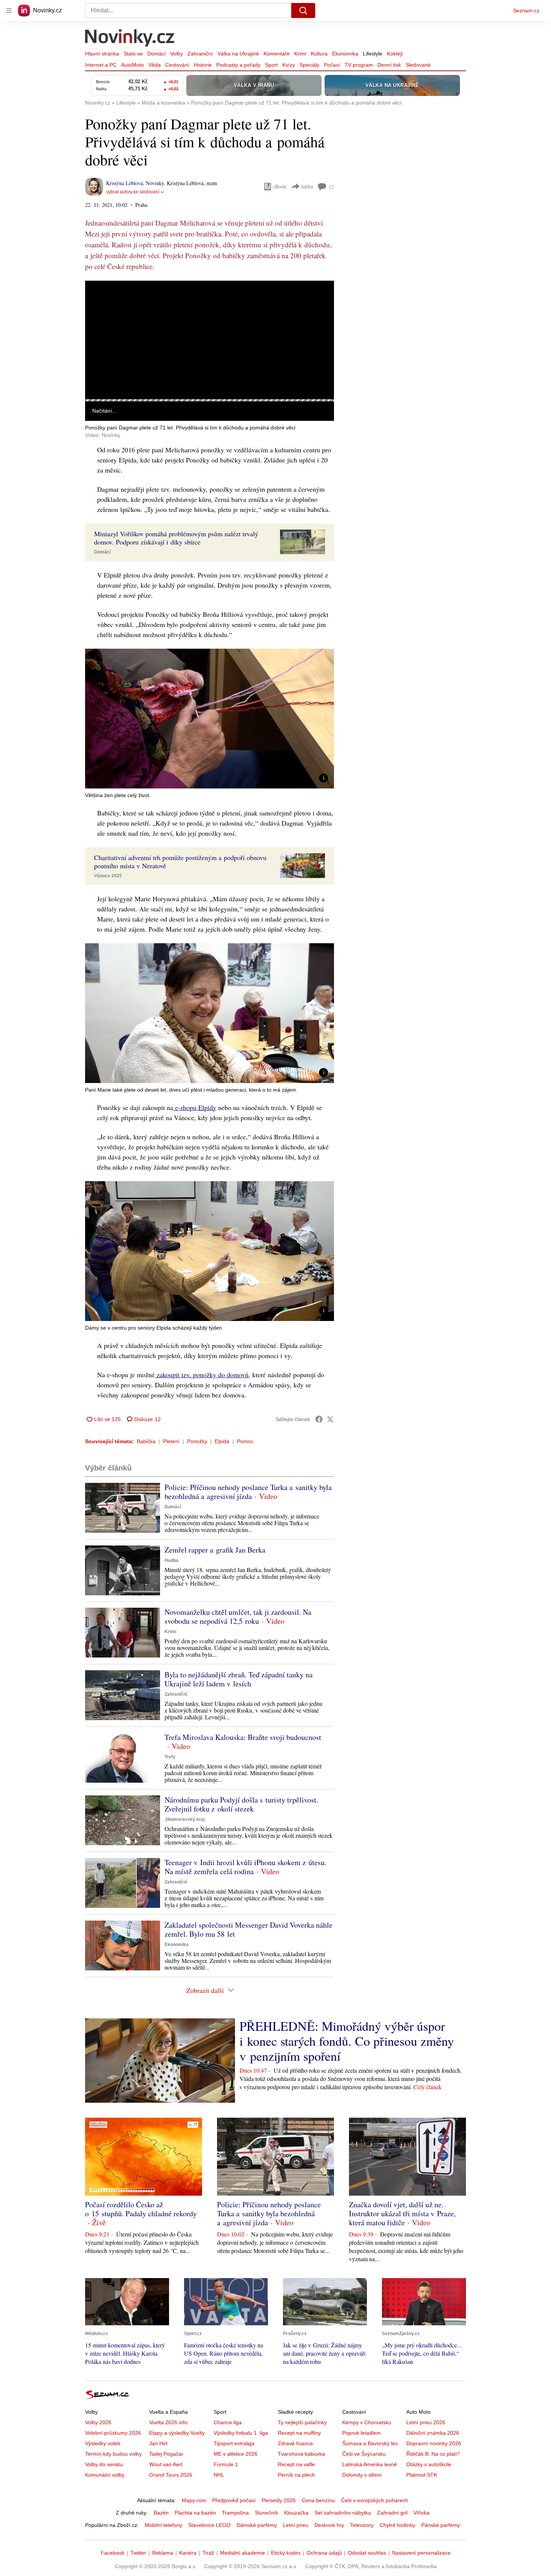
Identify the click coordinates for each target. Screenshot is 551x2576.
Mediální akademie (243, 2553)
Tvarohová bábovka (301, 2454)
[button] (210, 340)
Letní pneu (296, 2525)
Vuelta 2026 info (168, 2422)
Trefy (170, 1757)
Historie (203, 65)
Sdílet (307, 186)
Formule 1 (226, 2464)
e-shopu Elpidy (195, 1107)
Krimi (300, 54)
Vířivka (421, 2513)
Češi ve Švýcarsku (364, 2454)
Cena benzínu (318, 2500)
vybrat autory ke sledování (133, 192)
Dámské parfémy (257, 2525)
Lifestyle (373, 54)
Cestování (177, 65)
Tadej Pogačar (166, 2454)
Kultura (319, 54)
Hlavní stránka (102, 54)
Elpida (222, 1441)
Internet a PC (101, 65)
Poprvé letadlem (362, 2433)
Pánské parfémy (441, 2525)
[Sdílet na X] (330, 1419)
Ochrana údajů (324, 2553)
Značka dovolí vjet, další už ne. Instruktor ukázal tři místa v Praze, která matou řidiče (402, 2213)
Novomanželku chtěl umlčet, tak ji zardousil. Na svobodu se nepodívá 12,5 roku (238, 1616)
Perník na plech (296, 2475)
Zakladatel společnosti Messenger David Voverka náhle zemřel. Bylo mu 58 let (249, 1929)
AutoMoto (133, 65)
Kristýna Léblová (124, 183)
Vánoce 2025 (108, 876)
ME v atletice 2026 (236, 2454)
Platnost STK (422, 2475)
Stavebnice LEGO (209, 2525)
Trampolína (235, 2513)
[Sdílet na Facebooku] (319, 1419)
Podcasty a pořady (238, 65)
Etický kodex (286, 2553)
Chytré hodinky (398, 2525)
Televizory (362, 2525)
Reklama (163, 2553)
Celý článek (427, 2087)
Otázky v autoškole (429, 2464)
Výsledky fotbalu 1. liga (241, 2433)
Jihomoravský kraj (185, 1819)
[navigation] (9, 10)
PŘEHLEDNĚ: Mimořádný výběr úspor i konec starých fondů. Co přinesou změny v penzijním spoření (347, 2041)
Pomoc (245, 1441)
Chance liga (228, 2422)
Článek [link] (100, 301)
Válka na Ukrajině (238, 54)
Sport (271, 65)
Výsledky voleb (103, 2443)
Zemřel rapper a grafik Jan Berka (215, 1550)
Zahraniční (200, 54)
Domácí (156, 54)
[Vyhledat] (303, 10)
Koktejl (395, 54)
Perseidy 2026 (279, 2500)
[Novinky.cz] (130, 39)
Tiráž (208, 2553)
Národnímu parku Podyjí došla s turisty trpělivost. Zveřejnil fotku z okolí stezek (241, 1804)
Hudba (171, 1560)
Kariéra (188, 2553)
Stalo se (133, 54)
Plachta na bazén (195, 2513)
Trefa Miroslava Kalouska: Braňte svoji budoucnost (243, 1737)
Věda (155, 65)
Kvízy (289, 65)
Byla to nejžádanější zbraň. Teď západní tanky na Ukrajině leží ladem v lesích (239, 1679)
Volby (177, 54)
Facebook (113, 2553)
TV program (359, 65)
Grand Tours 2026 (171, 2475)
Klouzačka (296, 2513)
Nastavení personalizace (421, 2553)
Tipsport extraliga (234, 2443)
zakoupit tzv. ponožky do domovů (202, 1375)
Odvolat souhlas (367, 2553)
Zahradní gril (392, 2513)
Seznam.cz (526, 10)
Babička (146, 1441)
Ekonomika (345, 54)
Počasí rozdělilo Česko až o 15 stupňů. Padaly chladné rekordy (141, 2209)
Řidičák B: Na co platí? (433, 2454)
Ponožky (197, 1441)
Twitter (138, 2553)
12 (331, 187)
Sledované (418, 65)
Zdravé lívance (295, 2443)
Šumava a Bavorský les (370, 2443)
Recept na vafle (296, 2464)
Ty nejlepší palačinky (302, 2422)
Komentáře (277, 54)
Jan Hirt (158, 2443)
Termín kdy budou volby (113, 2454)
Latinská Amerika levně (370, 2464)
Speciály (309, 65)
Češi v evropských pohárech (375, 2500)
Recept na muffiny (299, 2433)
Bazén (161, 2513)
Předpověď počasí (234, 2500)
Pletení (171, 1441)
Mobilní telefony (163, 2525)
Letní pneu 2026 (426, 2422)
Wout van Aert (166, 2464)
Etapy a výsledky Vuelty (177, 2433)
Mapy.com (194, 2500)
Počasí (332, 65)
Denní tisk (389, 65)
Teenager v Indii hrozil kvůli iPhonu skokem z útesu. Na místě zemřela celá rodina (246, 1867)
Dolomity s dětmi (362, 2475)
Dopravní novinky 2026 (434, 2443)
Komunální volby (105, 2475)
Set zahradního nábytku (343, 2513)
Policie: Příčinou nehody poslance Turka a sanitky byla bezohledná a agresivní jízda (248, 1492)
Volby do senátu (104, 2464)
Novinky (155, 183)
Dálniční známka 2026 (433, 2433)
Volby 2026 (98, 2422)
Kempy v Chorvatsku (367, 2422)
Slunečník (267, 2513)
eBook (280, 186)
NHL (219, 2475)
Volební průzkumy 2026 (113, 2433)
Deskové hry (329, 2525)
